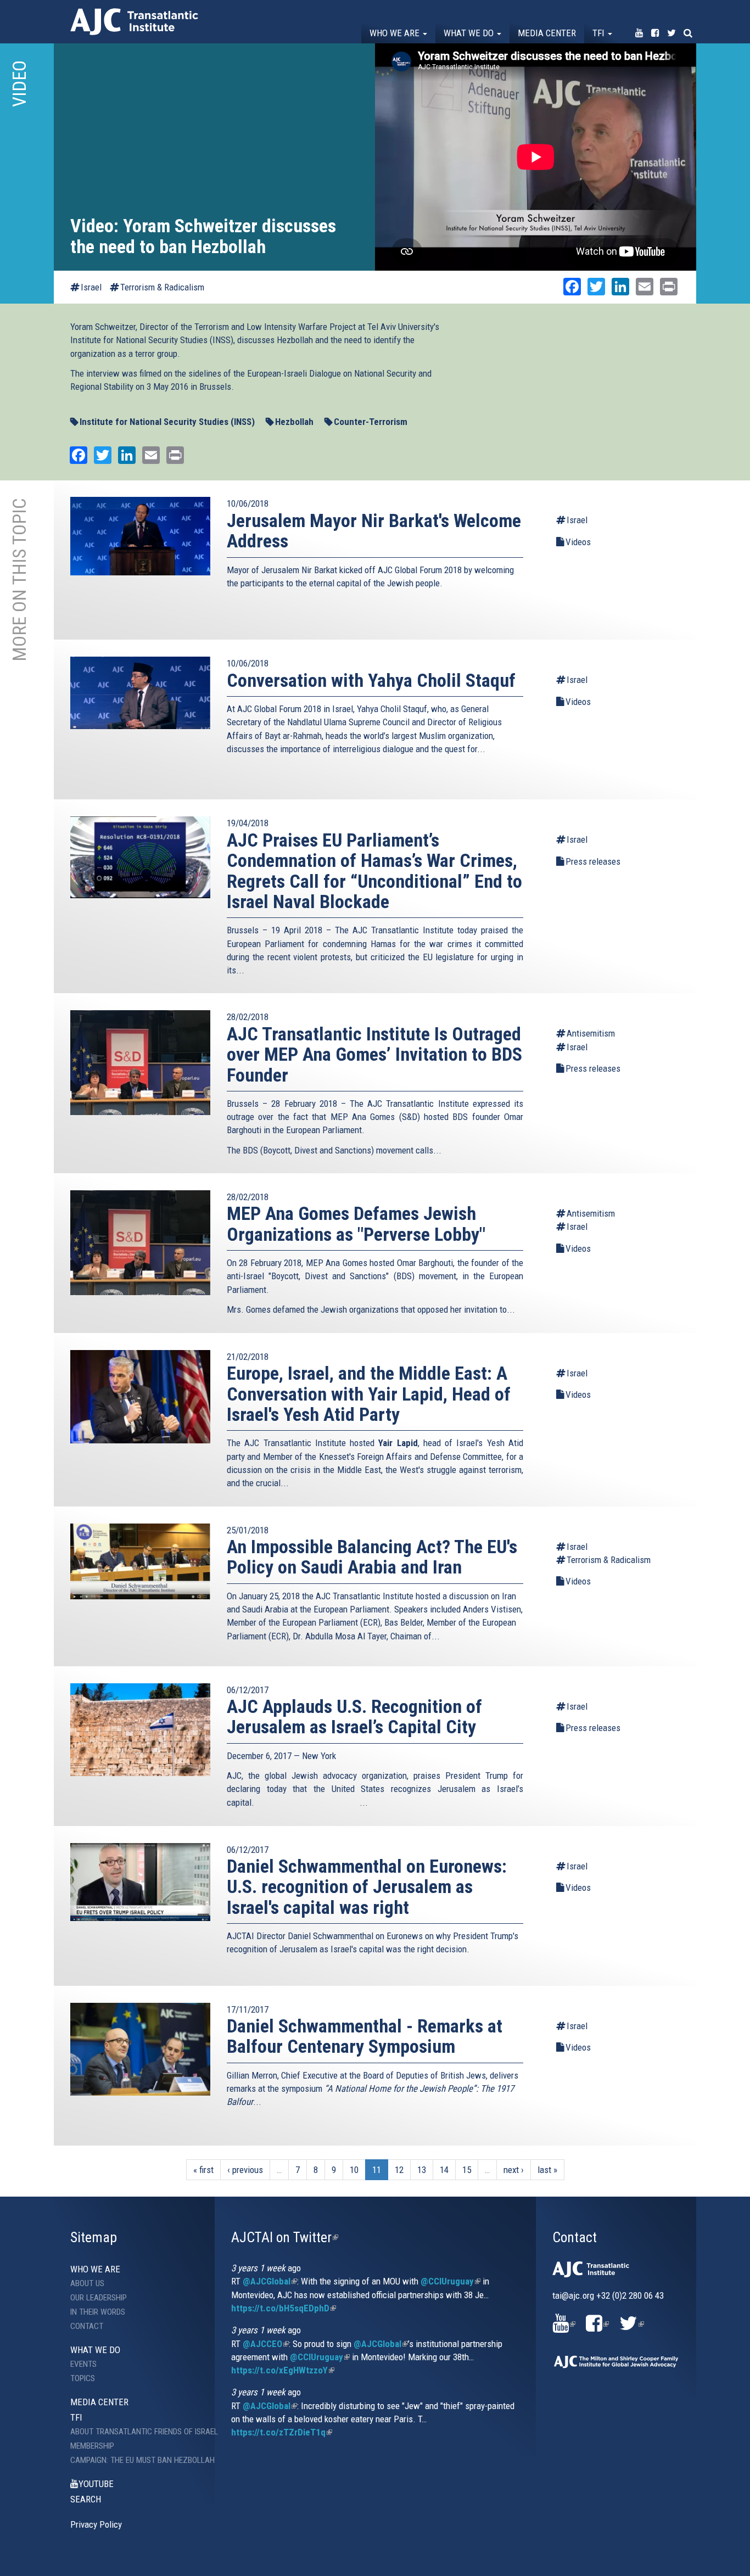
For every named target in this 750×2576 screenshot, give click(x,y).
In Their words (98, 2312)
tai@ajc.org (573, 2295)
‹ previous (245, 2170)
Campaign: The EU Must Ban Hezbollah (134, 2460)
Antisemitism (591, 1033)
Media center (547, 33)
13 (422, 2170)
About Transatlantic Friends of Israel (134, 2432)
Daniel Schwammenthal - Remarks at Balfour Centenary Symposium (365, 2036)
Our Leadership (99, 2298)
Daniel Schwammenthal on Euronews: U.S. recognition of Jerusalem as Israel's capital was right (367, 1887)
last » (547, 2170)
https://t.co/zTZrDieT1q (282, 2432)
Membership (92, 2446)
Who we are (396, 33)
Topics (83, 2378)
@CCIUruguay (450, 2281)
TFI (600, 33)
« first (203, 2170)
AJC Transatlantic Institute (134, 22)
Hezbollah (294, 422)
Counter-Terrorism (371, 422)
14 (444, 2170)
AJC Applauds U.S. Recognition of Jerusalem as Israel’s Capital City (354, 1717)
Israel (91, 287)
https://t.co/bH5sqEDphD (284, 2308)
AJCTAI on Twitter (285, 2237)
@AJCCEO (266, 2344)
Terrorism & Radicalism (162, 287)
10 (354, 2170)
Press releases (593, 861)
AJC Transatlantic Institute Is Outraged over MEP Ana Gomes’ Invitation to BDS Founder (374, 1054)
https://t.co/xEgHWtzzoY (283, 2370)
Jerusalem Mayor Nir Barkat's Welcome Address (374, 531)
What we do (470, 33)
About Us (87, 2283)
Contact (87, 2326)
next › (514, 2170)
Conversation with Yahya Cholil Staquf (371, 680)
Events (83, 2364)
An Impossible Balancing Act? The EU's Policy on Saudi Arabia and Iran (372, 1557)
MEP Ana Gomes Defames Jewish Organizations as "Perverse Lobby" (356, 1223)
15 (467, 2170)
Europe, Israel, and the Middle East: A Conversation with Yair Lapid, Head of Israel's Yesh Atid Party (369, 1394)
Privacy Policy (96, 2524)
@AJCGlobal (270, 2281)
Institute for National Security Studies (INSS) (167, 422)
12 (399, 2170)
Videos (578, 542)
